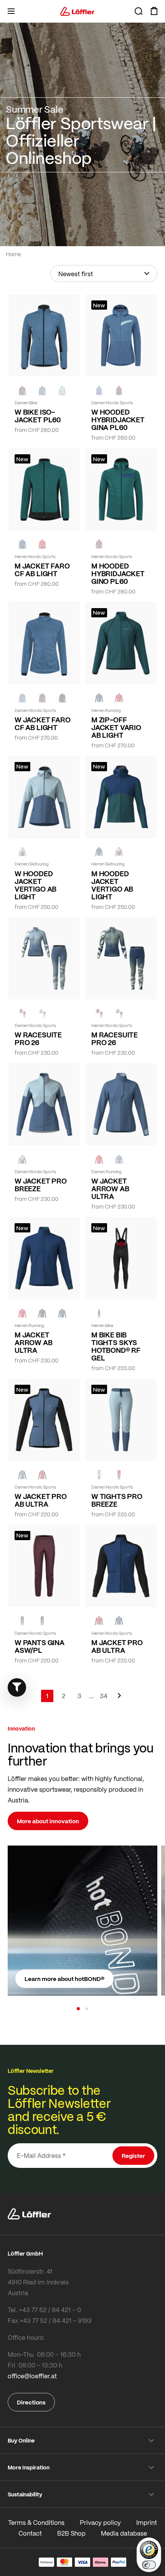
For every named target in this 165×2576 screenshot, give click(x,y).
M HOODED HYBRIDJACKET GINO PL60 (118, 574)
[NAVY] (22, 544)
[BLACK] (62, 698)
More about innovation (48, 1821)
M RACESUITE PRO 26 (115, 1039)
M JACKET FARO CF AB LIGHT (42, 570)
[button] (78, 2009)
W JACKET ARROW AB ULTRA (110, 1189)
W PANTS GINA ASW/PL (40, 1646)
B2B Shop (71, 2533)
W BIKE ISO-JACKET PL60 (38, 416)
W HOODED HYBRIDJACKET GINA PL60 (118, 420)
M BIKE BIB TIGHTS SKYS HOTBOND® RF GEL (116, 1346)
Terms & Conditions (36, 2522)
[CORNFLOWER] (42, 390)
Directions (31, 2402)
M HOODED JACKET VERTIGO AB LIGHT (112, 885)
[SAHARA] (22, 852)
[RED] (42, 544)
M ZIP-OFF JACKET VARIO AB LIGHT (116, 727)
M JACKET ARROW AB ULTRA (34, 1342)
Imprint (147, 2522)
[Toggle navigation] (11, 11)
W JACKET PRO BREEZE (41, 1185)
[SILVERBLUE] (62, 390)
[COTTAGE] (119, 1013)
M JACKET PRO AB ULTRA (117, 1646)
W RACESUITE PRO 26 (38, 1039)
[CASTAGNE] (22, 390)
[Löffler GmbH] (78, 11)
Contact (30, 2533)
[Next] (119, 1699)
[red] (119, 698)
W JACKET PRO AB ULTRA (41, 1500)
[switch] (149, 2565)
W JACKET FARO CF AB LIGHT (43, 724)
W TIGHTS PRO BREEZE (117, 1500)
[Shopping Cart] (154, 11)
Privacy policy (100, 2522)
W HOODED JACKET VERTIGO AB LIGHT (35, 885)
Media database (124, 2533)
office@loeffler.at (32, 2376)
